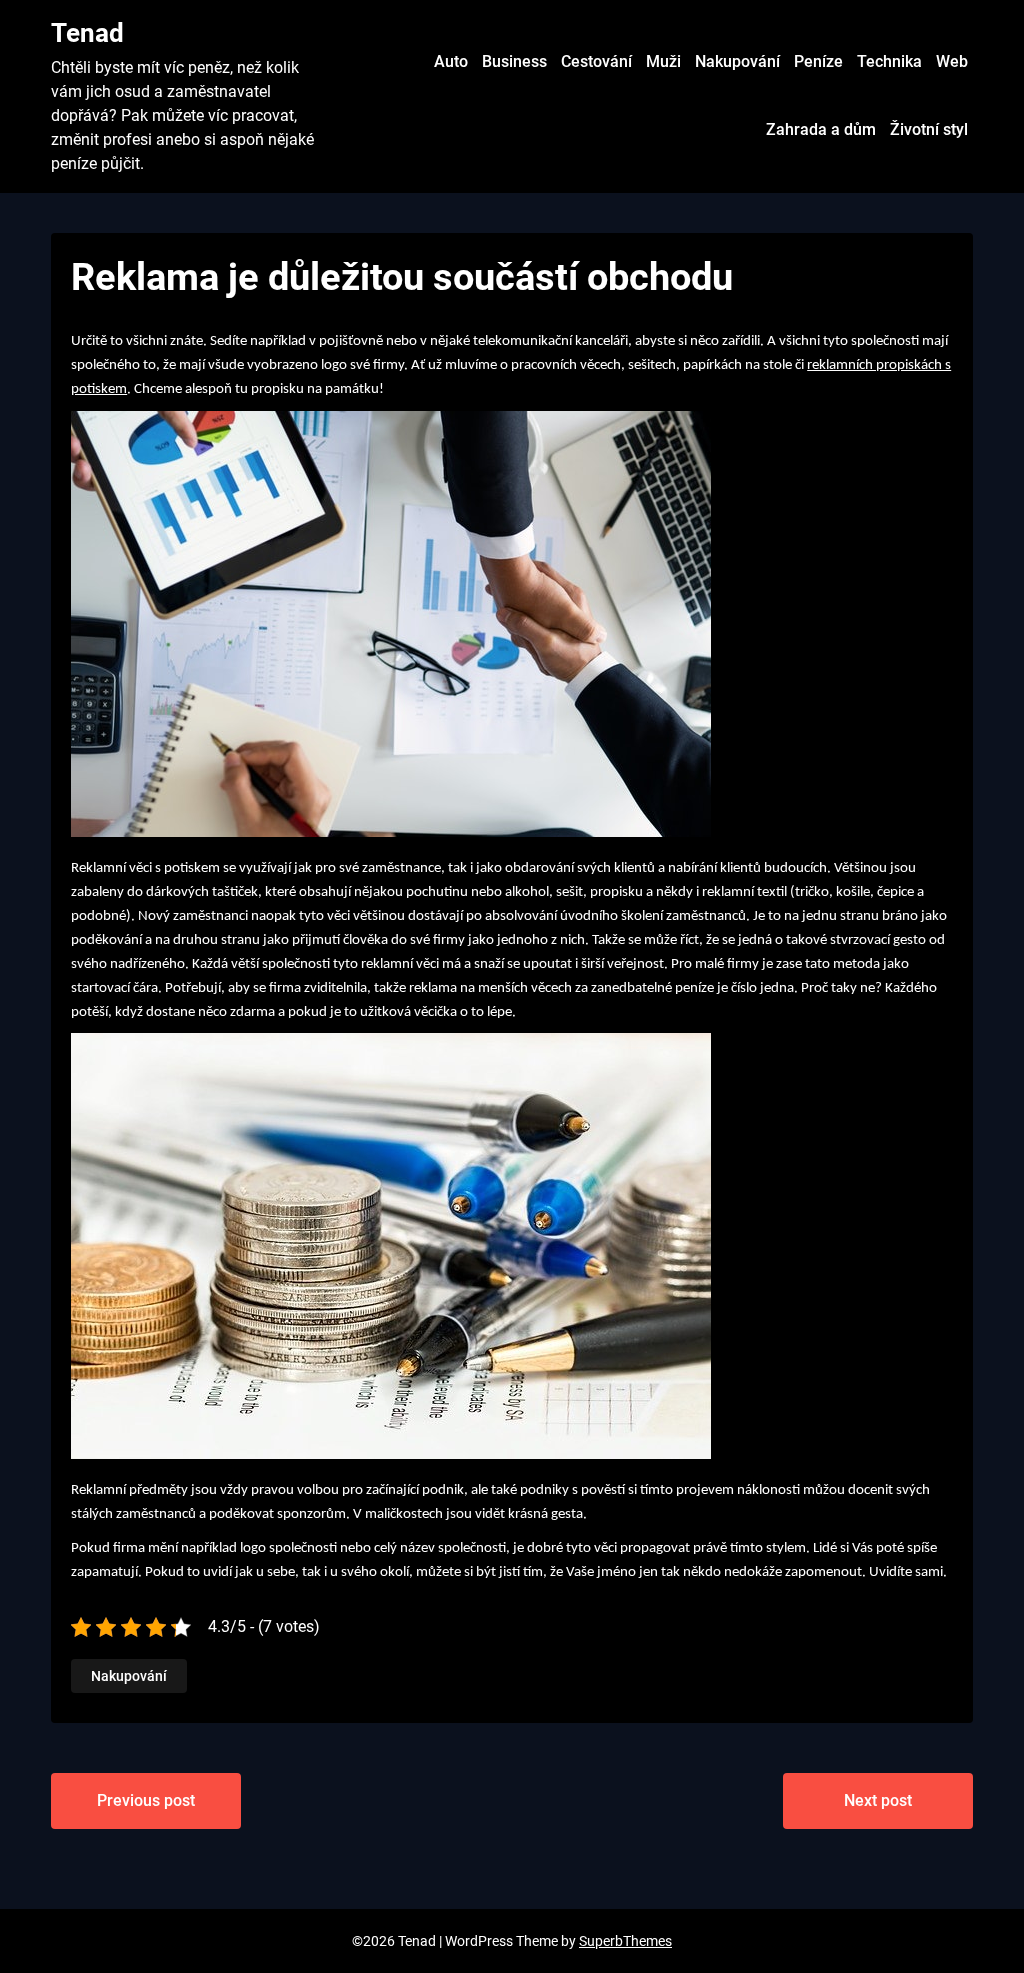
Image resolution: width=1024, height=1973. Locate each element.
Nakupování (737, 61)
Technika (889, 61)
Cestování (596, 61)
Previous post (146, 1800)
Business (514, 61)
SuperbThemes (625, 1941)
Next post (878, 1800)
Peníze (818, 61)
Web (952, 61)
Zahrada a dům (821, 129)
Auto (451, 61)
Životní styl (929, 129)
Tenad (87, 33)
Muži (663, 61)
